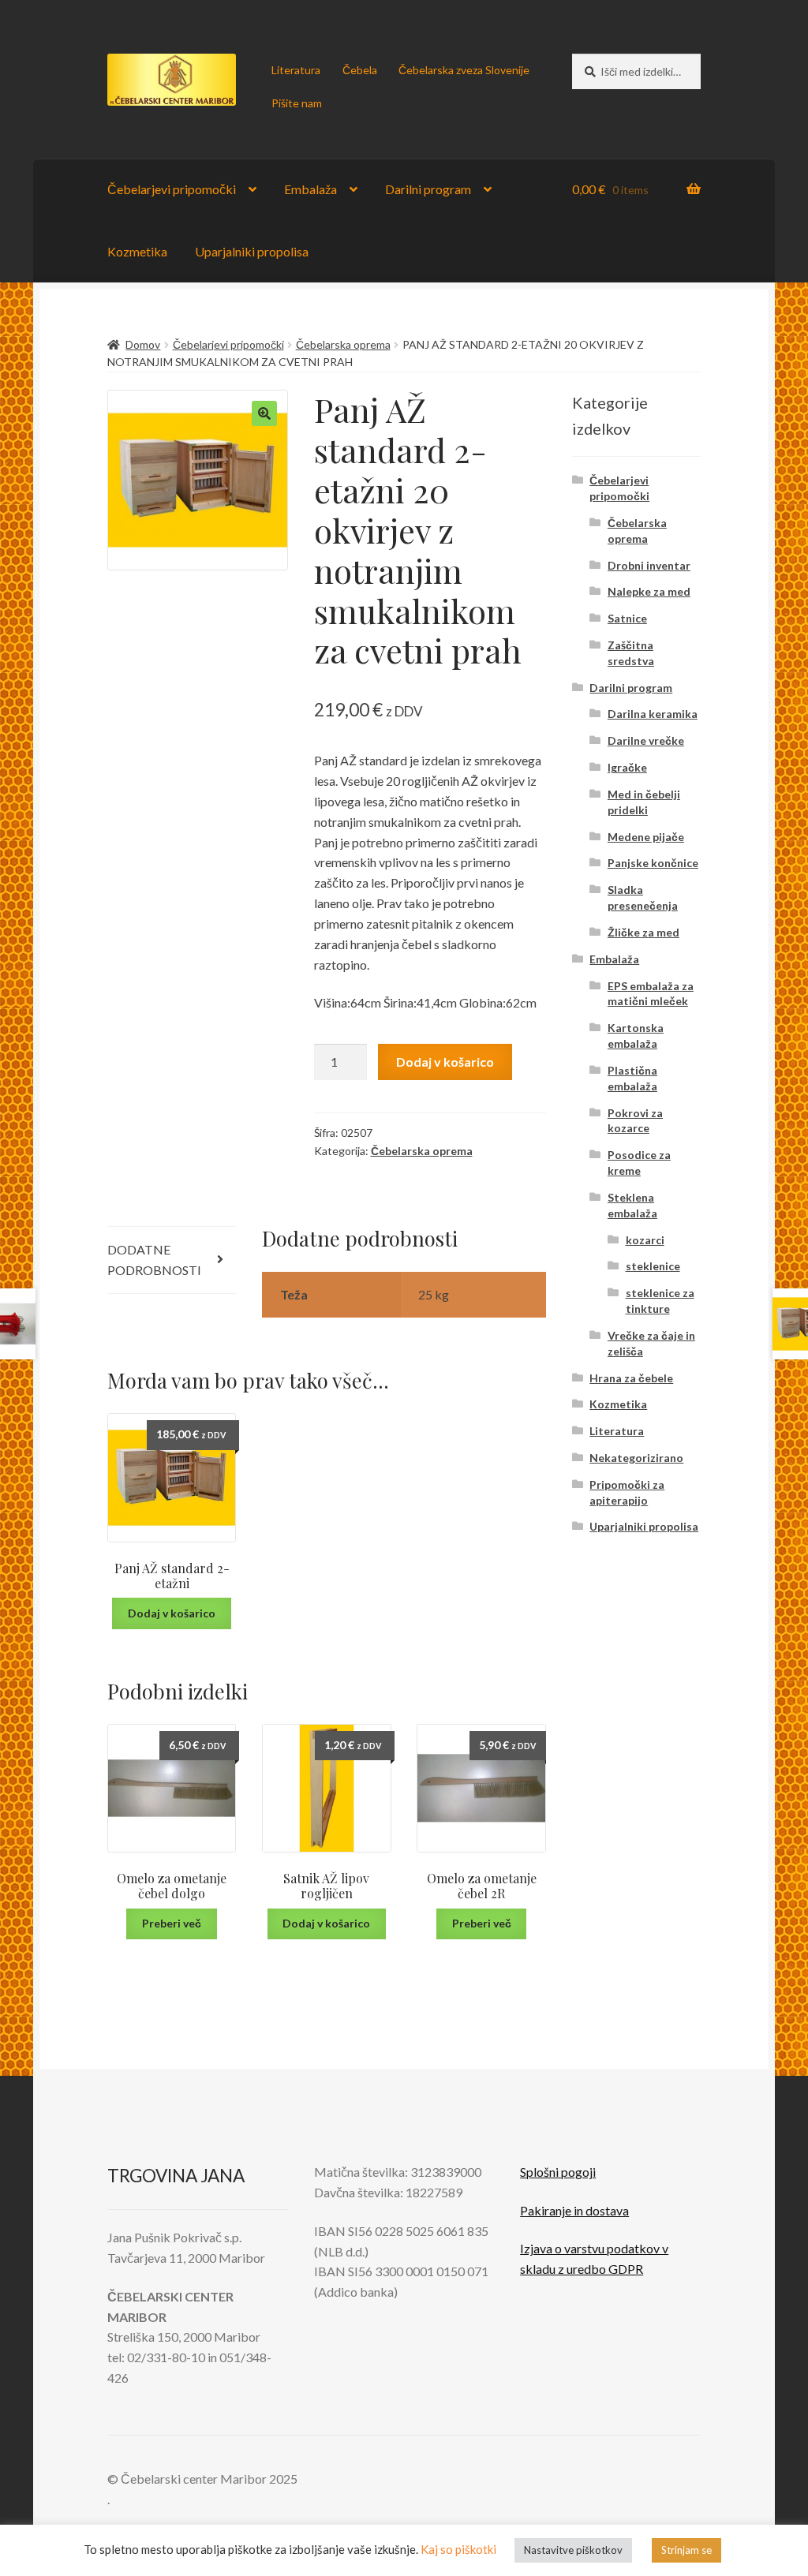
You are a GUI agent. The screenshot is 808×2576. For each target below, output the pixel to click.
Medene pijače (646, 837)
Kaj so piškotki (458, 2549)
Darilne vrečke (646, 740)
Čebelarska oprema (343, 344)
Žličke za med (643, 932)
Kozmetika (137, 251)
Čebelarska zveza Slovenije (464, 70)
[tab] (172, 1260)
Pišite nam (297, 103)
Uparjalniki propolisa (252, 251)
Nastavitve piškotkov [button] (573, 2550)
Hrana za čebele (631, 1378)
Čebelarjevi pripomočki (172, 189)
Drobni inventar (649, 565)
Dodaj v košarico (445, 1062)
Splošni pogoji (558, 2172)
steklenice (653, 1266)
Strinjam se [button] (686, 2550)
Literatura (296, 70)
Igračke (627, 767)
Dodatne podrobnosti (154, 1260)
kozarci (645, 1240)
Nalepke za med (649, 591)
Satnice (627, 618)
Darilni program (428, 189)
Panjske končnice (653, 863)
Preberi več (172, 1923)
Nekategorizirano (636, 1458)
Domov (143, 344)
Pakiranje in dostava (574, 2210)
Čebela (360, 70)
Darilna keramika (653, 714)
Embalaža (310, 189)
